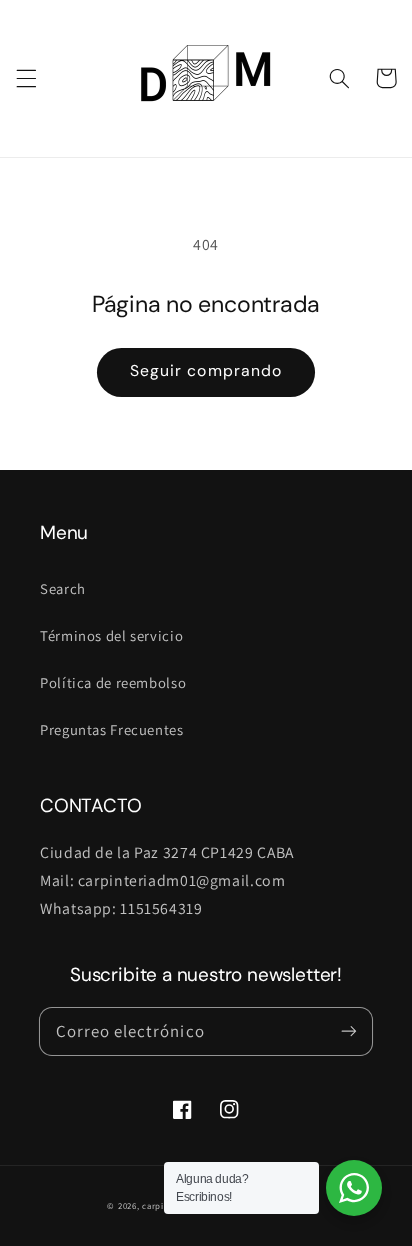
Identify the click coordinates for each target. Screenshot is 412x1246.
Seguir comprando (206, 370)
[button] (26, 78)
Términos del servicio (111, 635)
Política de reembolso (113, 682)
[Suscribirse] (349, 1031)
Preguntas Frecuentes (112, 729)
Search (63, 588)
